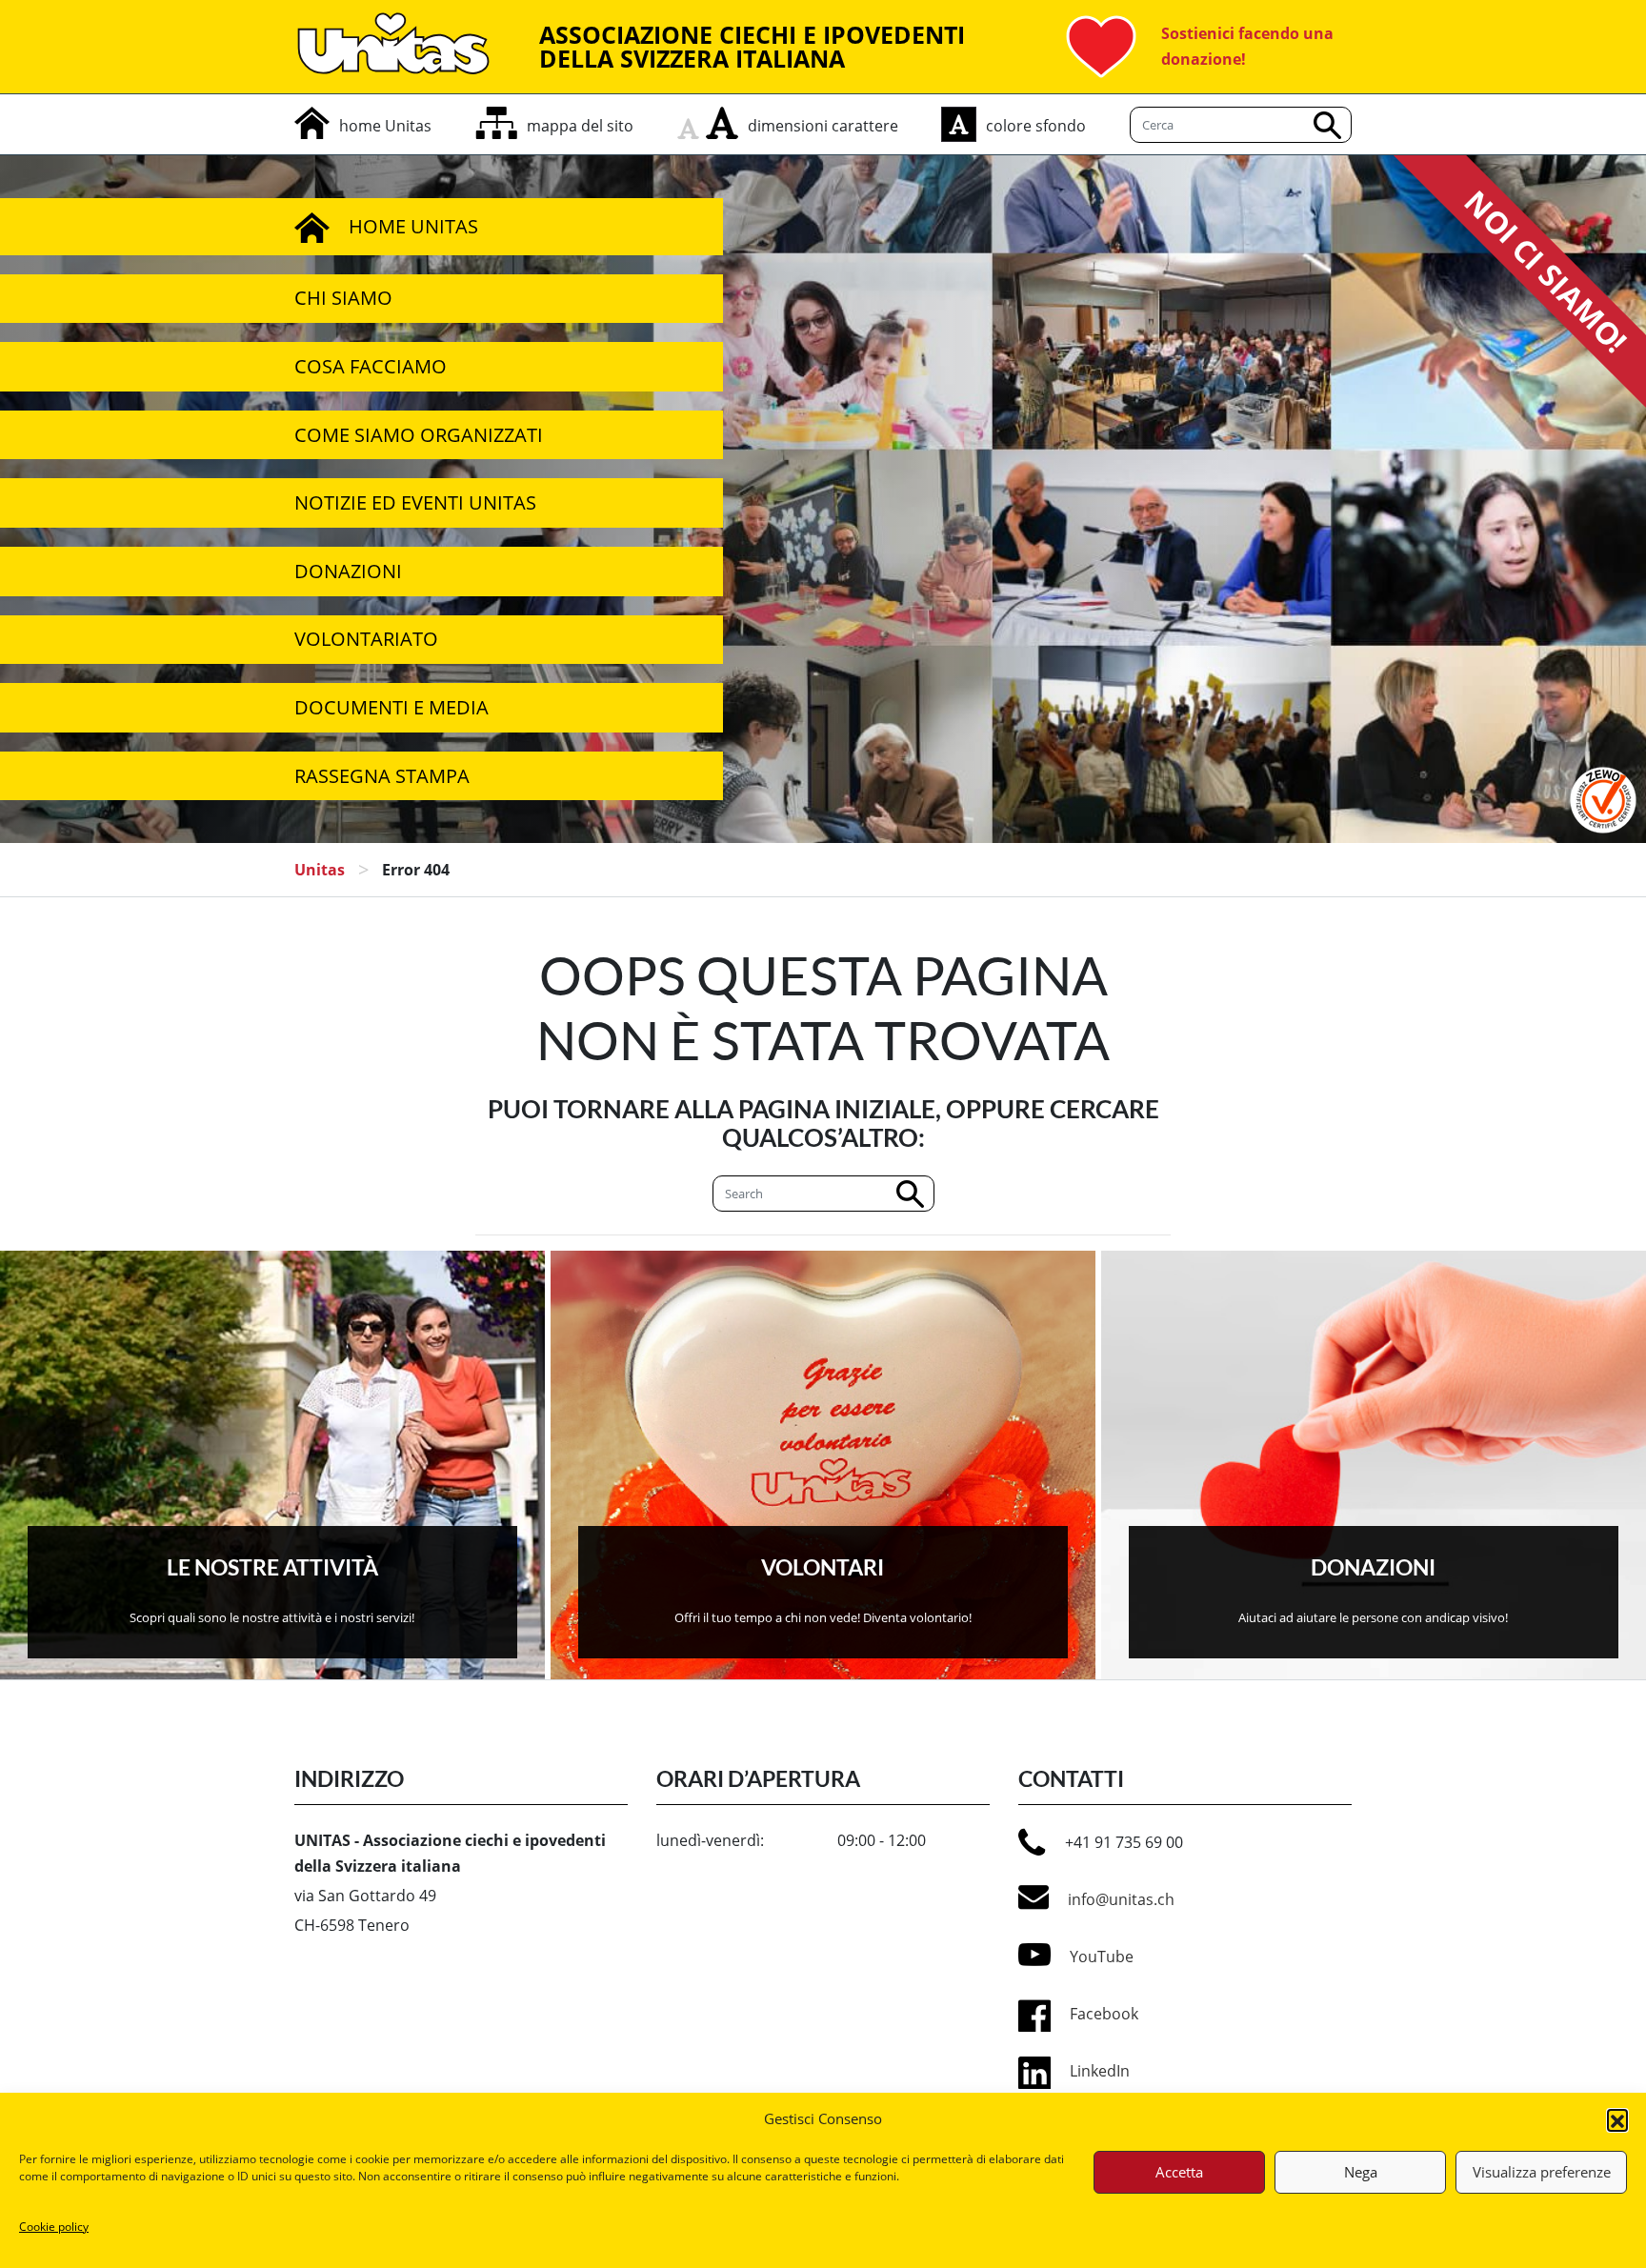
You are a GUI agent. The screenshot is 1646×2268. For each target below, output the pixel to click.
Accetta (1179, 2172)
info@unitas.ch (1121, 1899)
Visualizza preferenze (1542, 2172)
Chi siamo (343, 298)
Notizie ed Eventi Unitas (415, 502)
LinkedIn (1100, 2071)
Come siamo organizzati (419, 435)
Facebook (1104, 2014)
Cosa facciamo (371, 366)
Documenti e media (391, 707)
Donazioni (348, 571)
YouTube (1102, 1957)
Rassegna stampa (382, 776)
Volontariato (366, 639)
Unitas (320, 870)
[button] (1617, 2119)
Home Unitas (413, 226)
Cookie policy (54, 2227)
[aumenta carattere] (722, 123)
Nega (1361, 2172)
